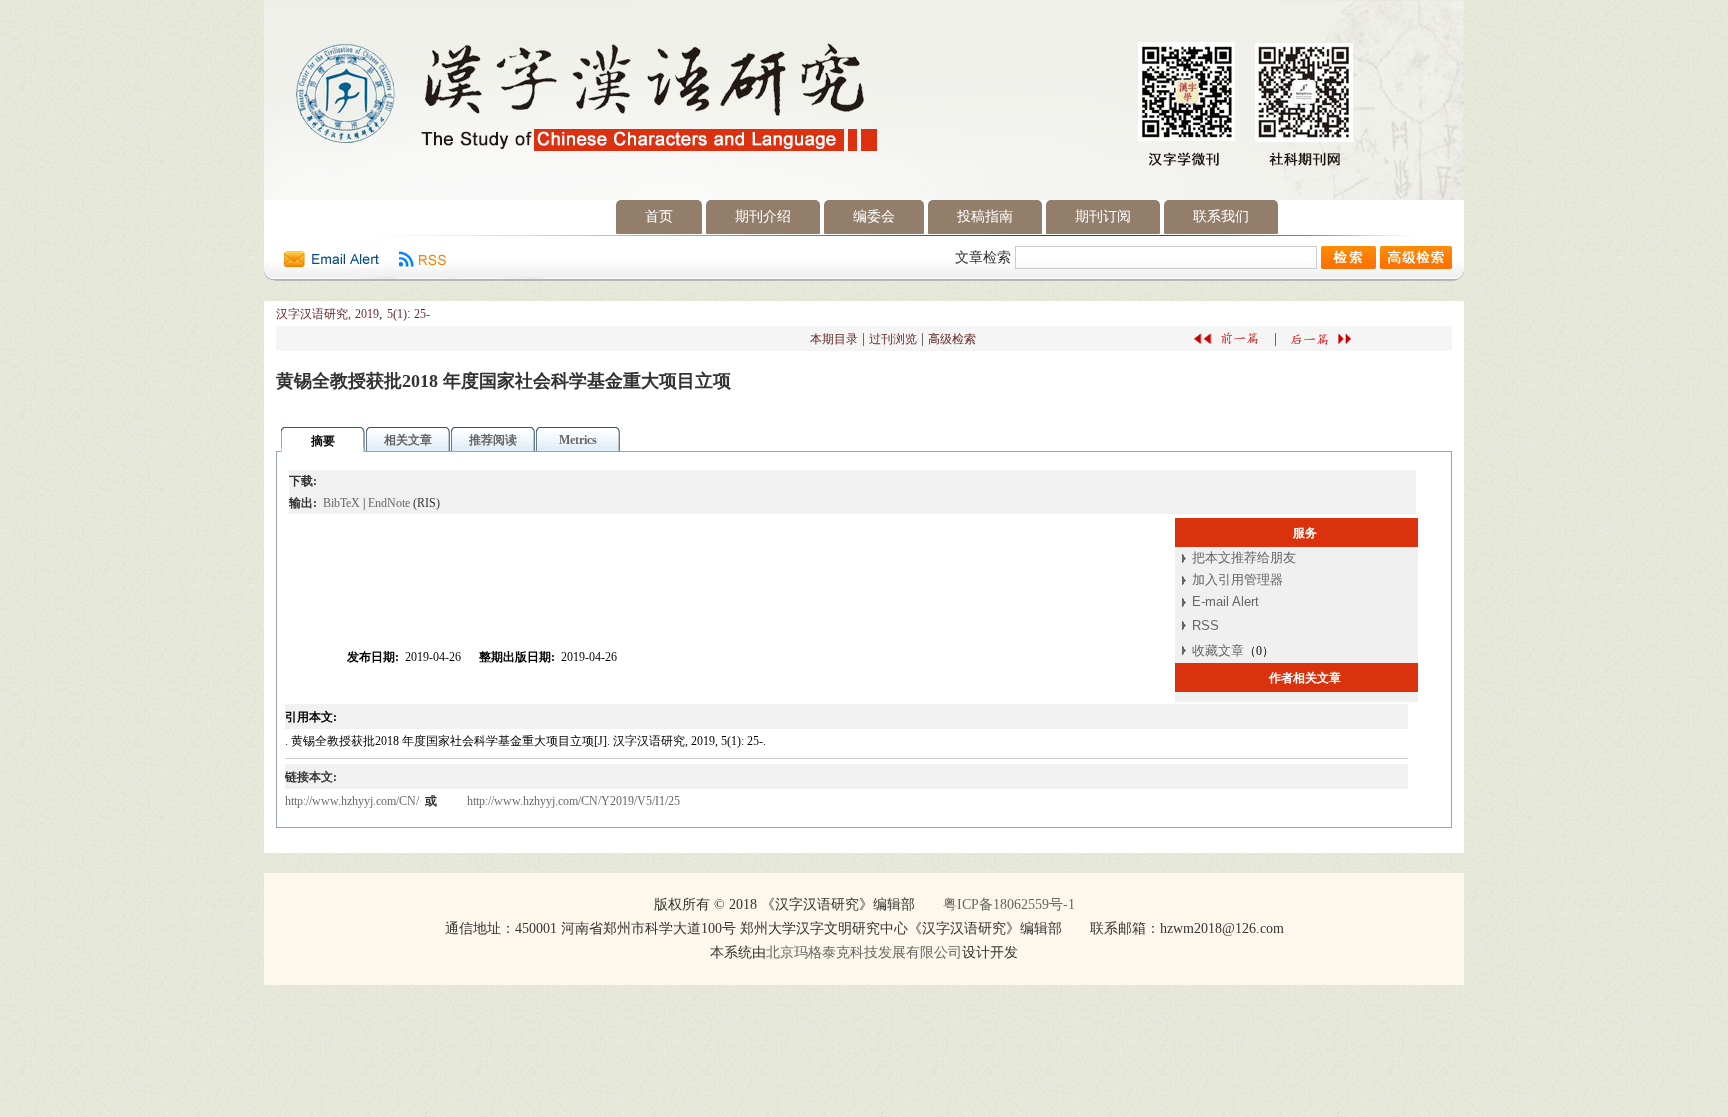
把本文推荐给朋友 (1244, 557)
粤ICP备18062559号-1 (1009, 904)
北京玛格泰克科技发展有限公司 (864, 952)
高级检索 (952, 339)
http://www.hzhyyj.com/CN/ (353, 801)
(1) (400, 314)
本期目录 (834, 339)
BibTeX (341, 503)
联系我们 (1221, 216)
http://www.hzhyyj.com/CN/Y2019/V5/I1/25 (573, 801)
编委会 (874, 216)
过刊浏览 (893, 339)
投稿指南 (985, 216)
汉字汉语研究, (313, 314)
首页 (659, 216)
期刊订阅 (1103, 216)
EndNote (389, 503)
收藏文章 (1218, 650)
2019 (367, 314)
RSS (1205, 625)
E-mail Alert (1225, 601)
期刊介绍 (763, 216)
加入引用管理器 (1237, 579)
